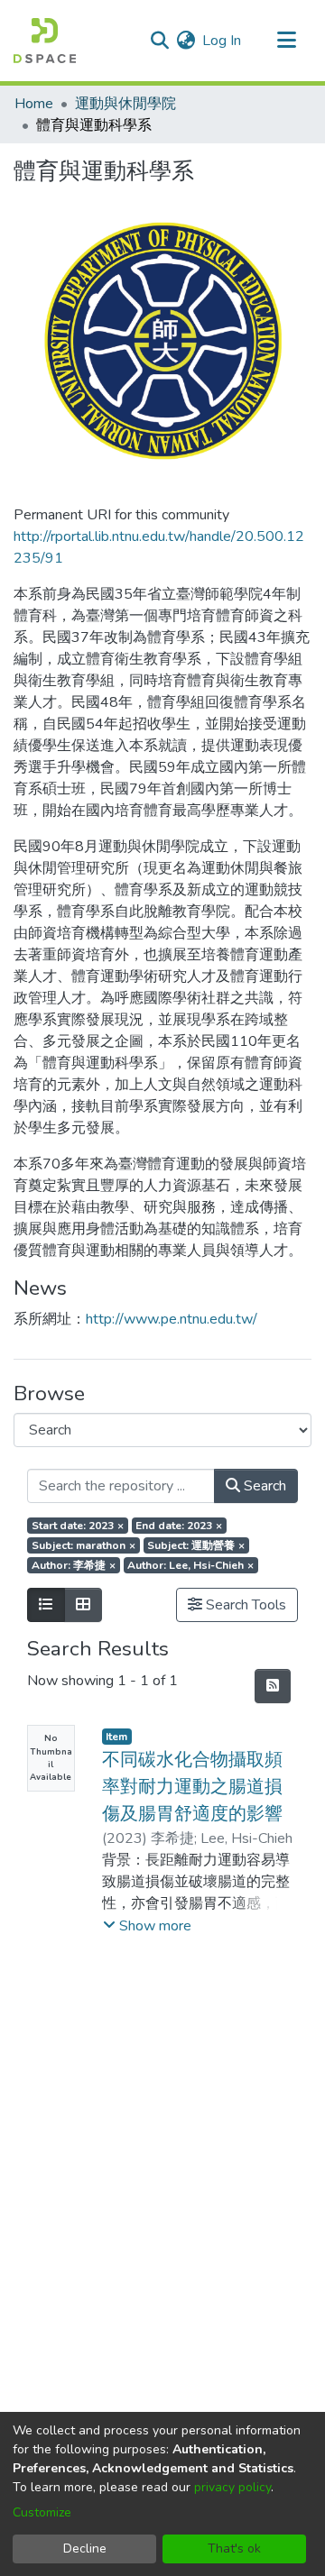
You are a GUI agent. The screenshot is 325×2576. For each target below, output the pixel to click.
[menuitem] (186, 41)
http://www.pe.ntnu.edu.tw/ (172, 1319)
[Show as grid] (83, 1605)
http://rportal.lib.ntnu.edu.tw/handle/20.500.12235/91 (159, 547)
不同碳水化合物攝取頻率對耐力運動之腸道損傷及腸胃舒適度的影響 (192, 1787)
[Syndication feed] (273, 1686)
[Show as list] (46, 1605)
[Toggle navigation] (286, 41)
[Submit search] (159, 41)
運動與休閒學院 (125, 104)
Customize (42, 2512)
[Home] (45, 41)
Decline (85, 2548)
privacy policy (232, 2487)
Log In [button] (223, 41)
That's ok (234, 2548)
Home (34, 104)
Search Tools (244, 1605)
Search (263, 1486)
